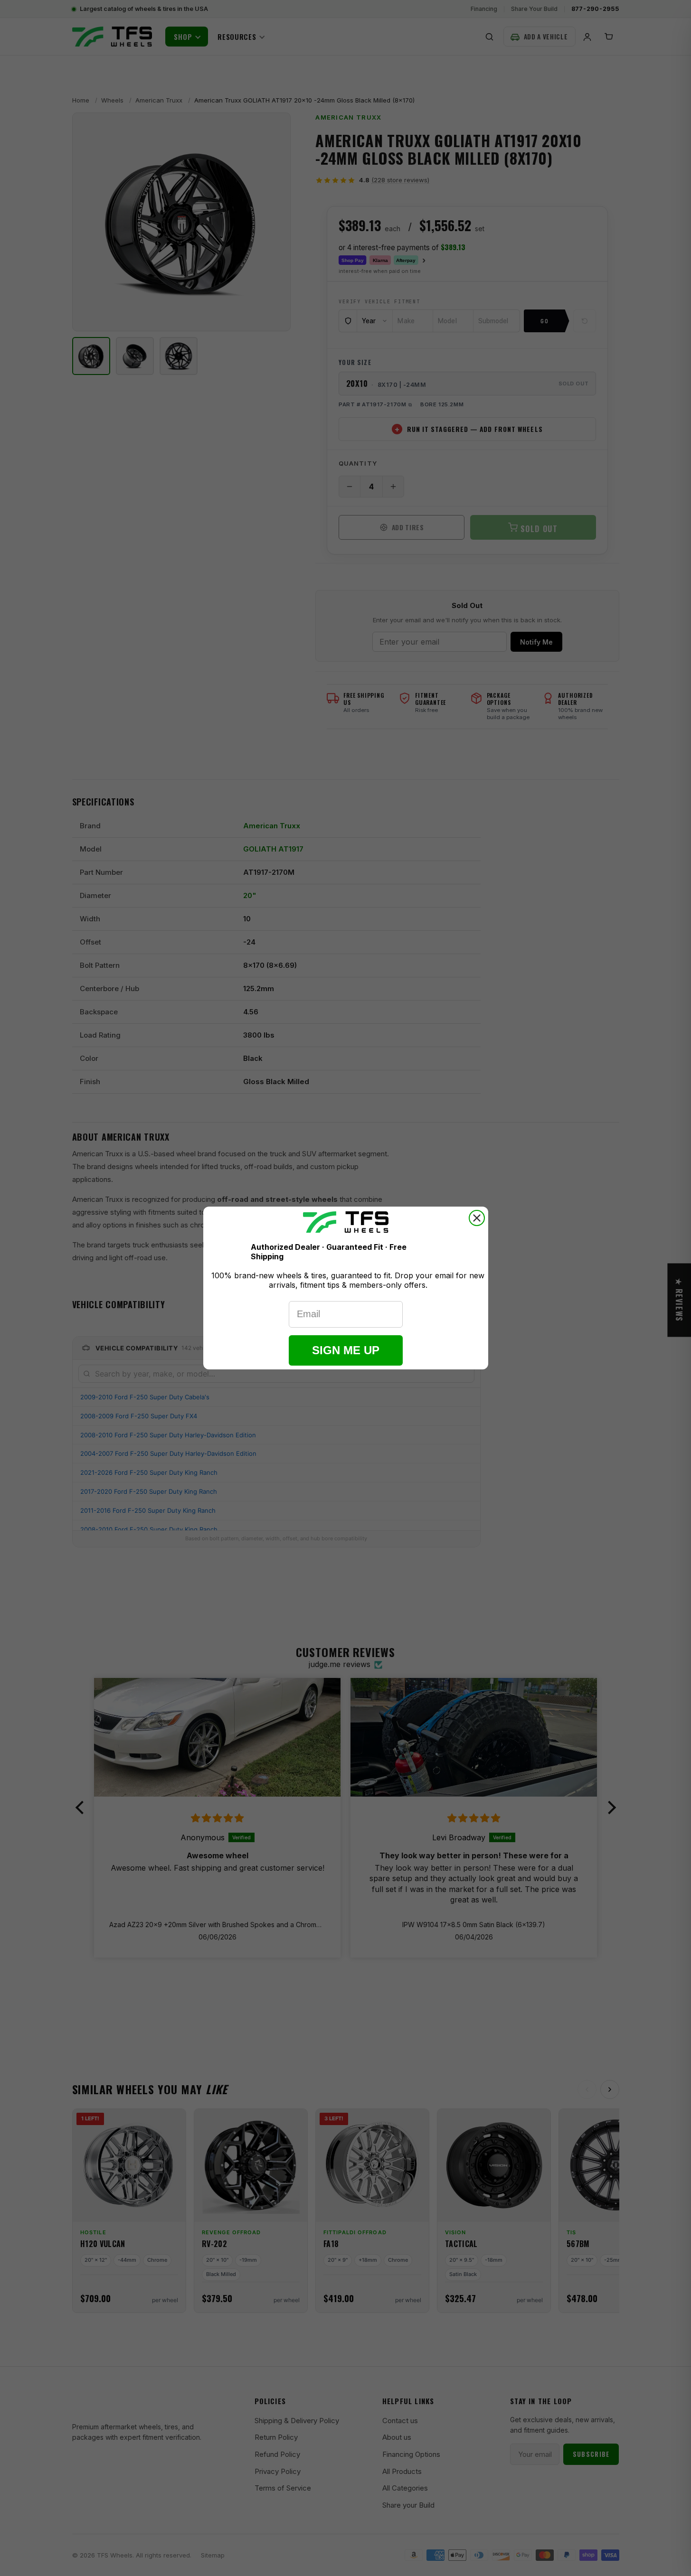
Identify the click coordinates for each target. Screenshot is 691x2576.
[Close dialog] (477, 1218)
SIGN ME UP (346, 1350)
